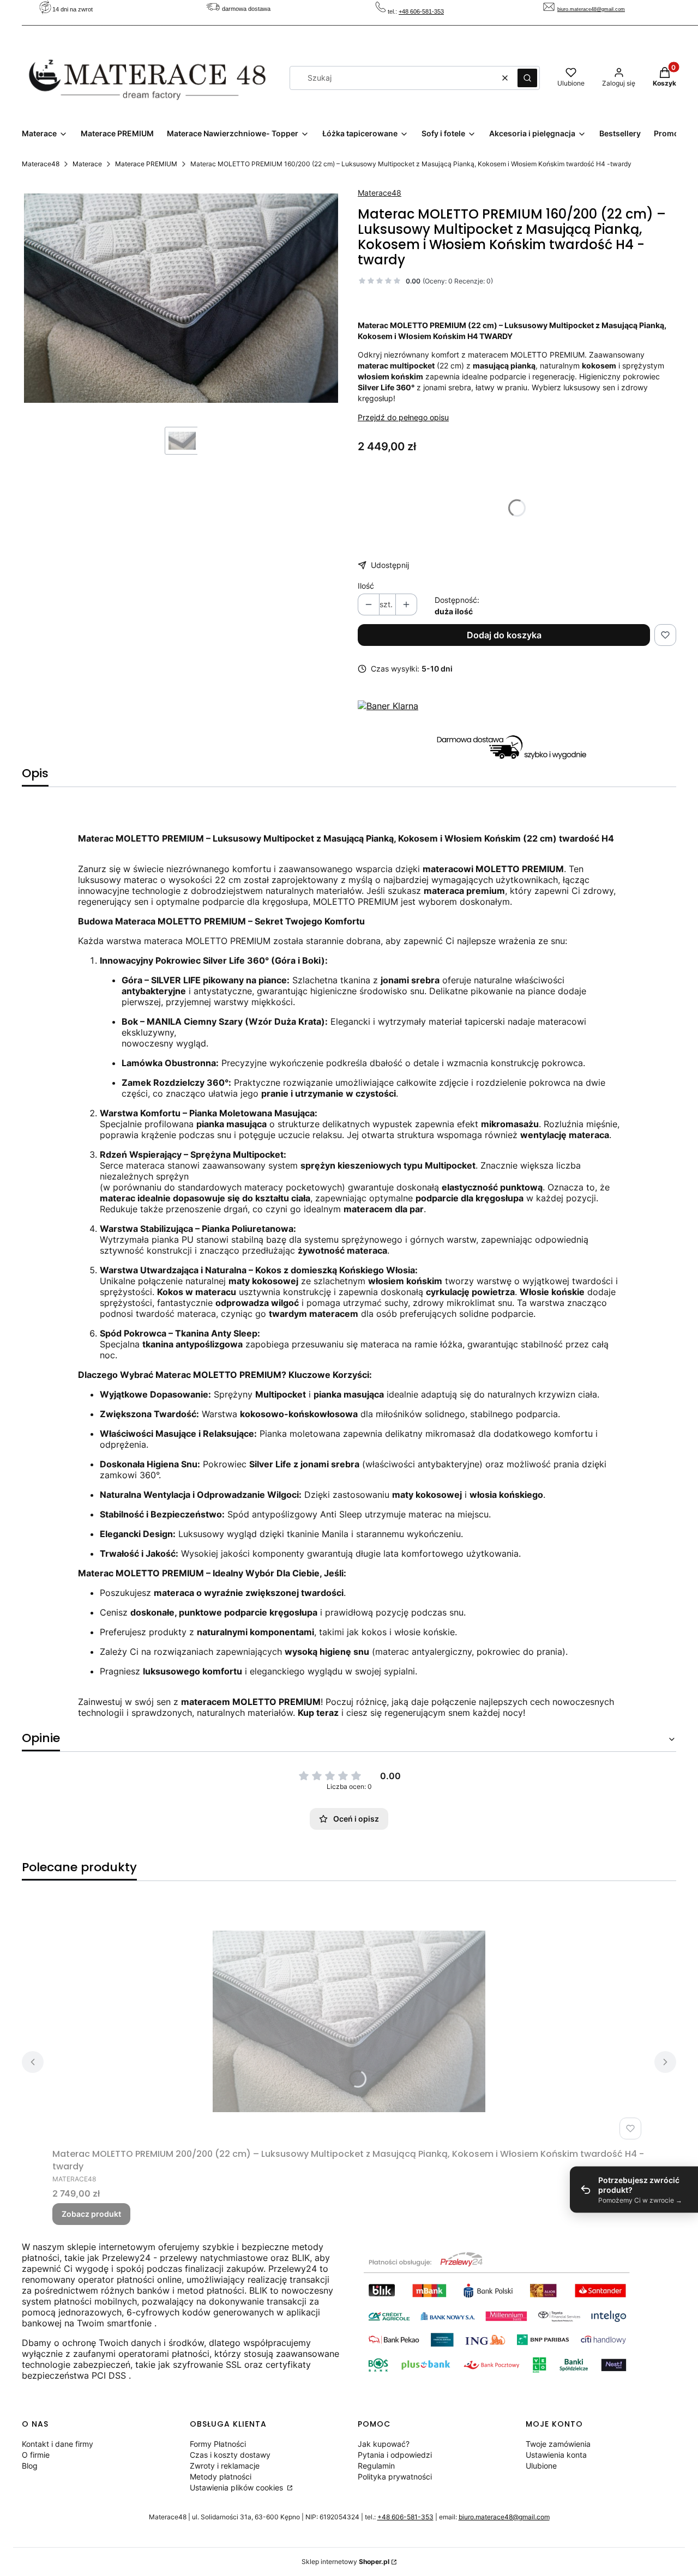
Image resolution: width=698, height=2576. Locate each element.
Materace (87, 164)
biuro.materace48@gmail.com (591, 9)
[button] (527, 78)
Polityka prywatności (395, 2477)
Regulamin (376, 2466)
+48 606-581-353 (421, 11)
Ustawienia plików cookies (237, 2487)
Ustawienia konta (556, 2455)
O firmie (36, 2455)
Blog (30, 2466)
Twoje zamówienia (558, 2444)
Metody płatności (221, 2477)
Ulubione (541, 2466)
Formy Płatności (218, 2444)
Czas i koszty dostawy (230, 2455)
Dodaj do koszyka (504, 635)
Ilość (366, 586)
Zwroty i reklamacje (225, 2466)
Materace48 (41, 164)
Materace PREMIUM (146, 164)
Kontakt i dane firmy (58, 2444)
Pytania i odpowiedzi (395, 2455)
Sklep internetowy (345, 2562)
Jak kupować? (384, 2444)
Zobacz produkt (91, 2214)
